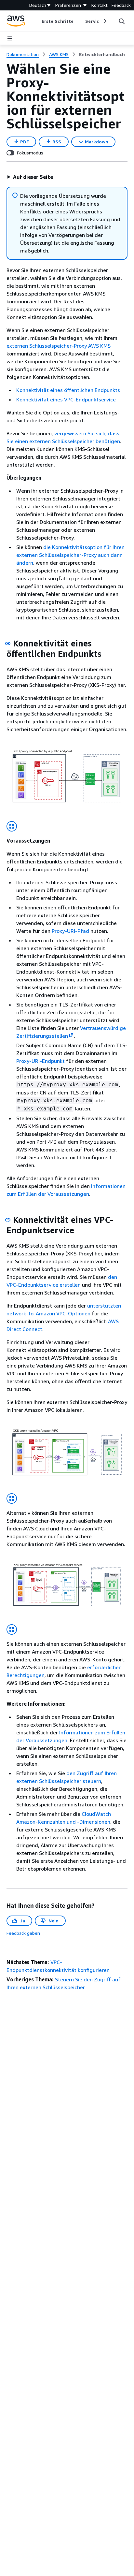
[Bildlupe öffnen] (12, 826)
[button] (30, 177)
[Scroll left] (37, 21)
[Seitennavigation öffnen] (10, 38)
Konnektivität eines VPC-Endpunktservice (66, 399)
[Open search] (122, 21)
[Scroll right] (105, 21)
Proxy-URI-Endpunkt (40, 1061)
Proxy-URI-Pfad (70, 931)
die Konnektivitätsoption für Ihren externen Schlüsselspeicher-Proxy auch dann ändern (70, 555)
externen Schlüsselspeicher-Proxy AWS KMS (59, 346)
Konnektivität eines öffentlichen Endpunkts (68, 390)
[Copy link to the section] (8, 644)
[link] (102, 54)
